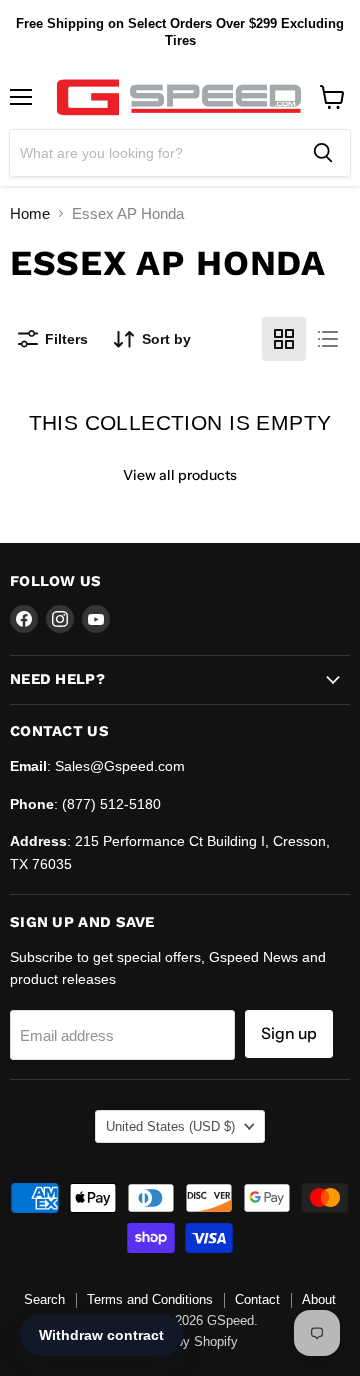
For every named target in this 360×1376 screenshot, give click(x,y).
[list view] (328, 339)
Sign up (289, 1033)
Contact (257, 1299)
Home (30, 213)
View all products (180, 475)
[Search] (323, 153)
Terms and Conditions (150, 1299)
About (319, 1299)
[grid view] (284, 339)
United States (170, 1126)
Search (44, 1299)
